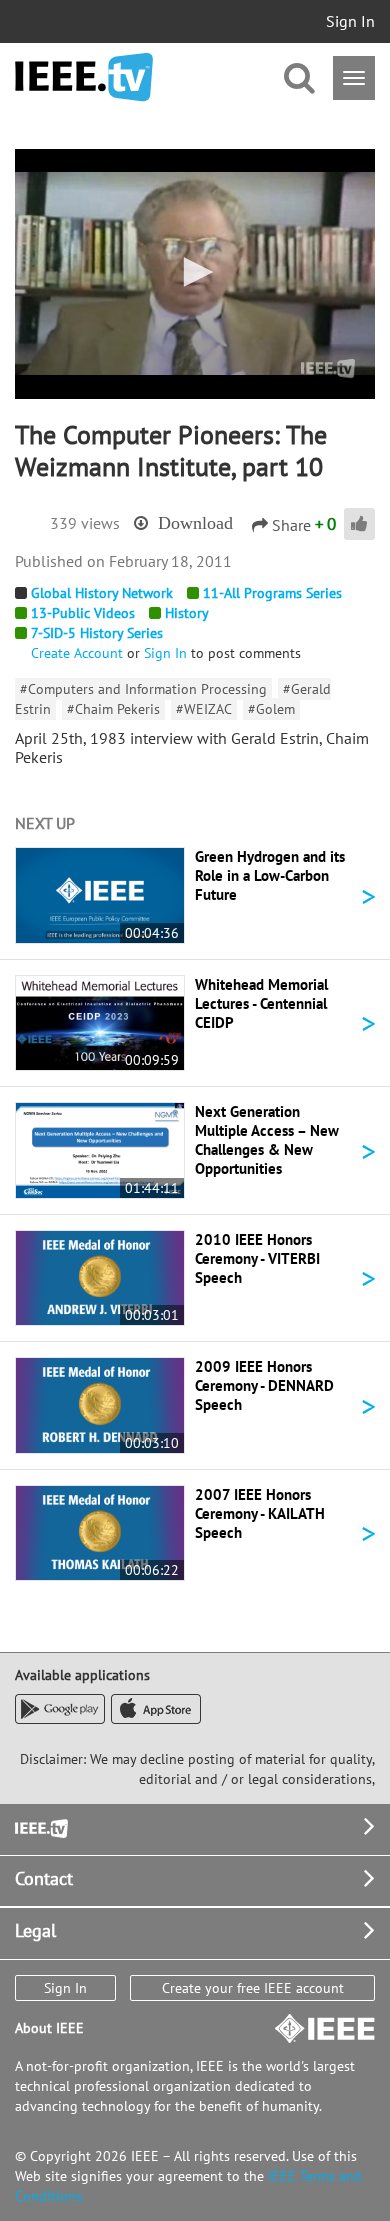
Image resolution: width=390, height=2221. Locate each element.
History (187, 613)
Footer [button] (40, 1826)
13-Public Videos (83, 613)
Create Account (77, 653)
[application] (195, 274)
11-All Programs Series (272, 593)
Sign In (350, 21)
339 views (85, 523)
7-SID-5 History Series (97, 633)
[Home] (84, 77)
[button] (195, 272)
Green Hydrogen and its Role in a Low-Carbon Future (270, 875)
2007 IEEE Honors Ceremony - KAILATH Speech (260, 1513)
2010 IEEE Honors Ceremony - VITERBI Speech (257, 1258)
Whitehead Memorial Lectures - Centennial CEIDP (261, 1003)
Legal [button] (35, 1930)
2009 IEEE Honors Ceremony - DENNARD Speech (264, 1385)
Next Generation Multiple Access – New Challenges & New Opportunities (267, 1140)
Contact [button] (44, 1878)
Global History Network (102, 593)
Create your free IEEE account (253, 1988)
